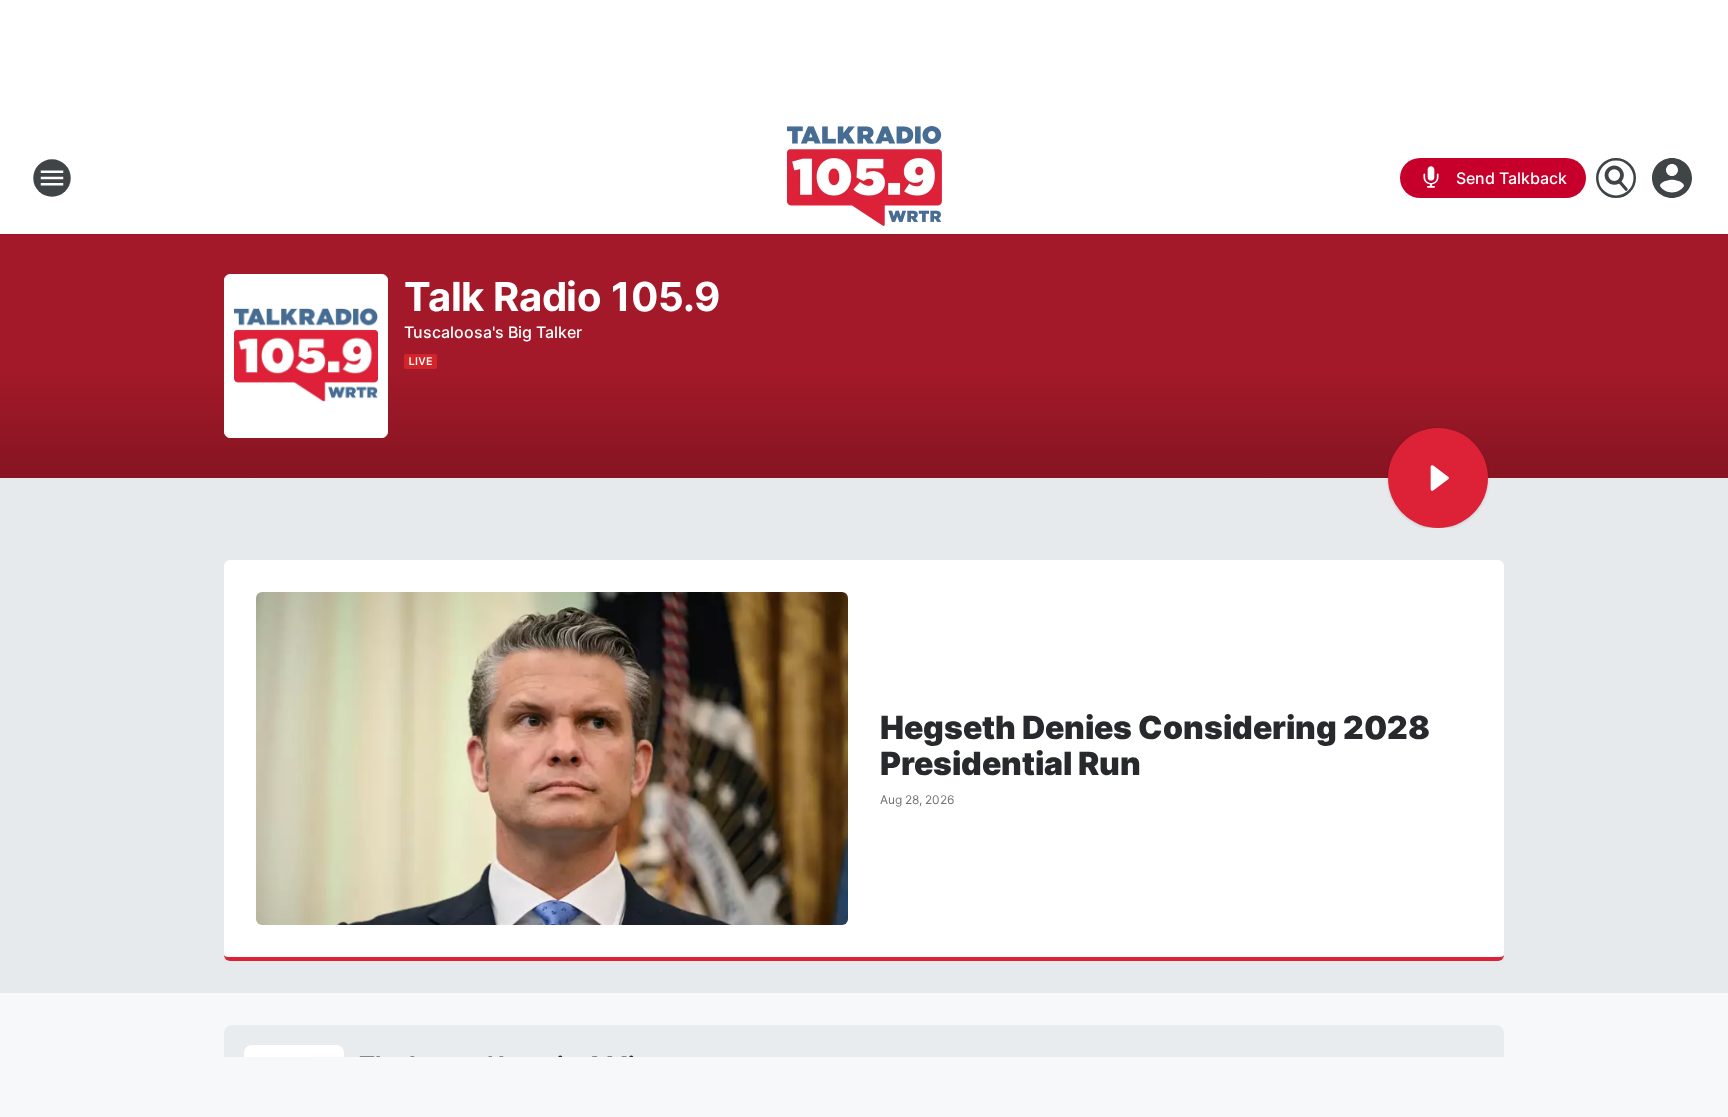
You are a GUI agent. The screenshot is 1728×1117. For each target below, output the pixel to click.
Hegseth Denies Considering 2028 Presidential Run (1155, 746)
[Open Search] (1616, 178)
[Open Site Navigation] (52, 178)
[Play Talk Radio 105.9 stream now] (306, 356)
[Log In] (1674, 178)
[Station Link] (864, 178)
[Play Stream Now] (1438, 478)
